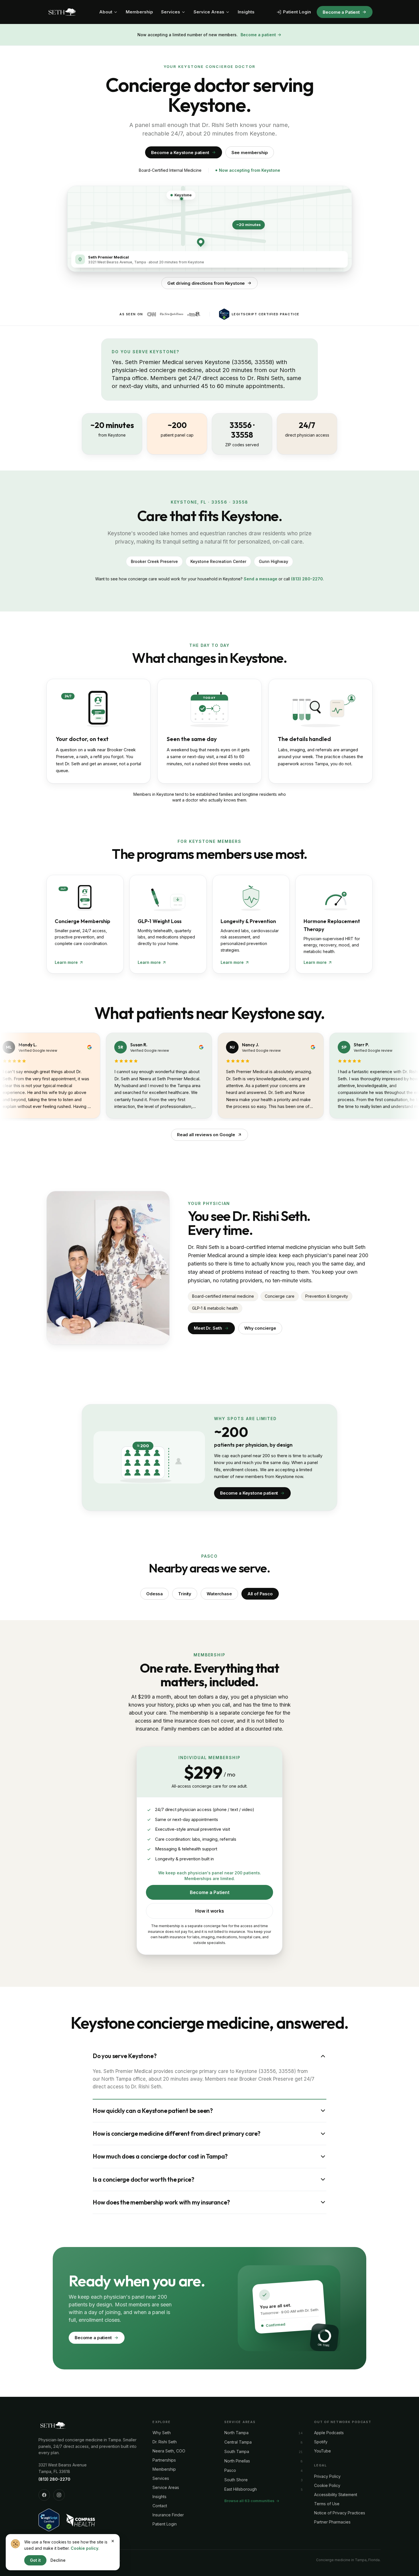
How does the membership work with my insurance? (161, 2202)
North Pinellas (237, 2461)
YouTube (323, 2451)
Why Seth (162, 2433)
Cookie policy (85, 2548)
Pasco (230, 2470)
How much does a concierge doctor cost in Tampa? (160, 2156)
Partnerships (164, 2460)
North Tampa (236, 2433)
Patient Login (297, 12)
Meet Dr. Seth (208, 1328)
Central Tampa (238, 2442)
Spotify (321, 2442)
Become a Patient (341, 12)
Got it (35, 2560)
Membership (139, 12)
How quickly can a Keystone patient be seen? (153, 2111)
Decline (58, 2560)
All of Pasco (260, 1594)
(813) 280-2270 (307, 579)
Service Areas (209, 12)
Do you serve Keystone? (125, 2056)
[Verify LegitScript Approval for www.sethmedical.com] (49, 2520)
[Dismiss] (113, 2541)
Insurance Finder (168, 2515)
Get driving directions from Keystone (206, 283)
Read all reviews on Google (206, 1135)
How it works (210, 1911)
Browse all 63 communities (249, 2501)
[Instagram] (59, 2495)
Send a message (261, 579)
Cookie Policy (327, 2485)
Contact (160, 2506)
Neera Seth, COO (169, 2451)
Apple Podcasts (329, 2433)
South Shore (236, 2480)
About (106, 12)
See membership (250, 153)
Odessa (154, 1594)
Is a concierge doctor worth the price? (144, 2179)
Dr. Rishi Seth (165, 2442)
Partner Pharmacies (332, 2522)
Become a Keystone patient (180, 153)
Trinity (185, 1594)
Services (171, 12)
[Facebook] (44, 2495)
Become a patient (258, 35)
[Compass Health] (81, 2520)
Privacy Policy (327, 2476)
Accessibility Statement (336, 2495)
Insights (246, 12)
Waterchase (219, 1594)
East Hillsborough (241, 2489)
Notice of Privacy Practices (340, 2513)
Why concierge (260, 1328)
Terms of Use (327, 2504)
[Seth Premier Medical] (62, 12)
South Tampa (237, 2451)
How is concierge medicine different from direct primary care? (177, 2133)
